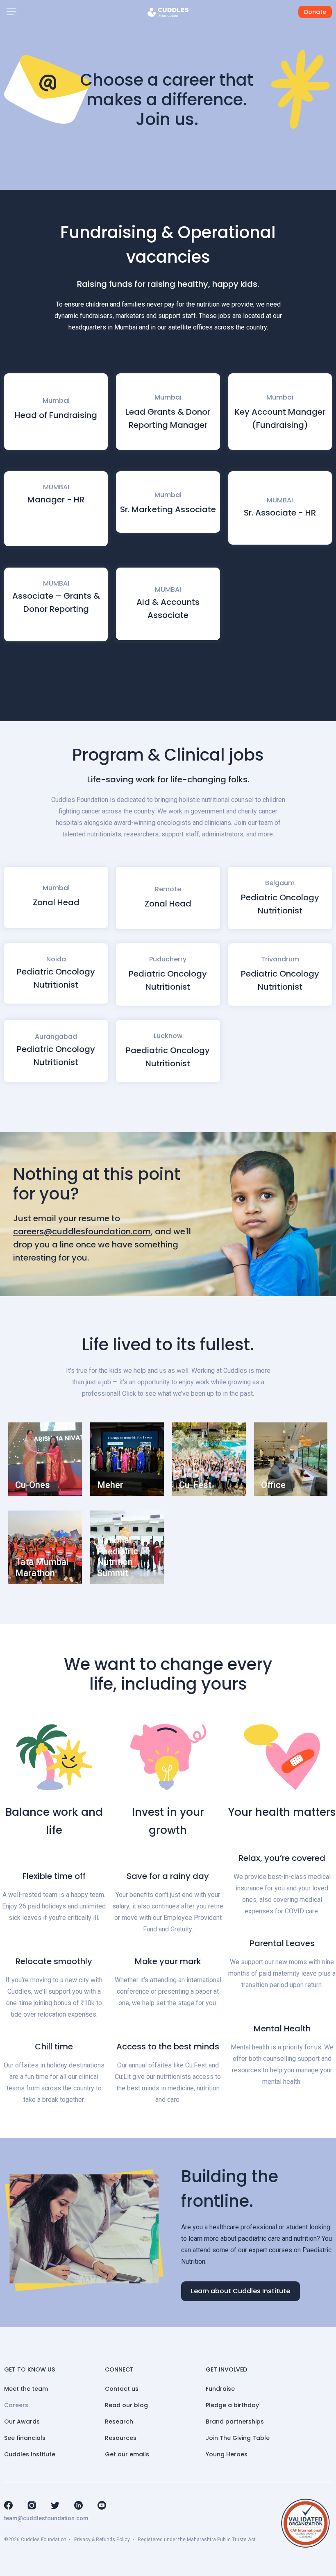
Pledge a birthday (232, 2405)
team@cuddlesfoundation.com (46, 2518)
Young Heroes (227, 2454)
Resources (121, 2438)
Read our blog (126, 2405)
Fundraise (220, 2389)
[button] (11, 12)
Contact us (122, 2389)
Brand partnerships (235, 2422)
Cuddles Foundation (44, 2540)
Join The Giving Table (238, 2438)
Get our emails (127, 2454)
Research (119, 2422)
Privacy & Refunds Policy (102, 2540)
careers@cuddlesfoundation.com (82, 1231)
